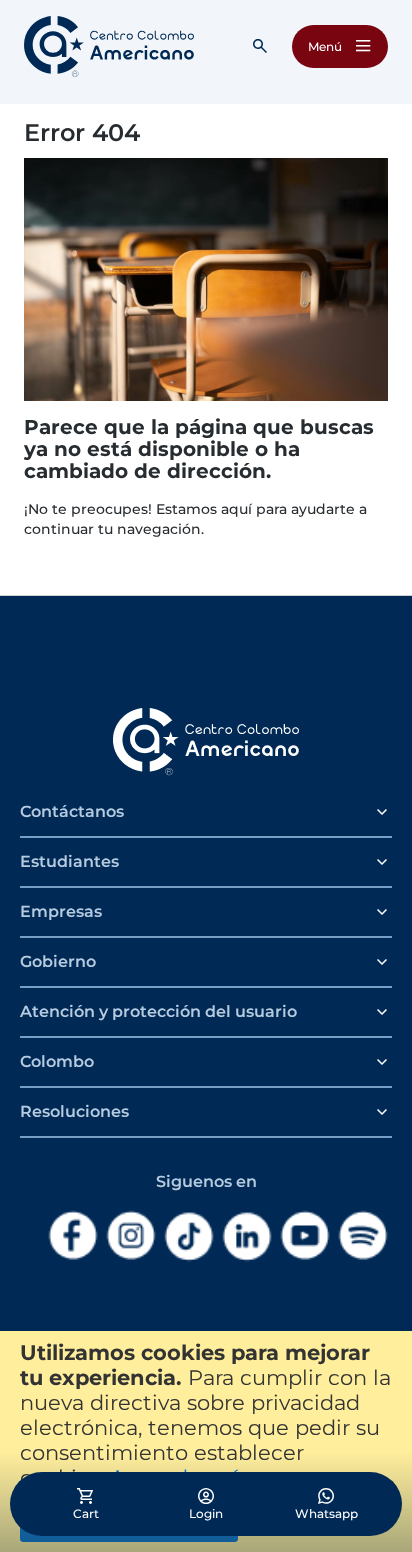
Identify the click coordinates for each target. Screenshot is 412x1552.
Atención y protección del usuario (158, 1011)
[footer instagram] (131, 1236)
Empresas (61, 911)
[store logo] (109, 46)
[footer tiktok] (189, 1236)
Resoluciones (74, 1111)
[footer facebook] (73, 1236)
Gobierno (58, 961)
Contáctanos (72, 811)
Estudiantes (69, 861)
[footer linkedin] (247, 1236)
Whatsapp (326, 1513)
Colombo (57, 1061)
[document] (206, 1441)
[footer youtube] (305, 1236)
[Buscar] (260, 46)
